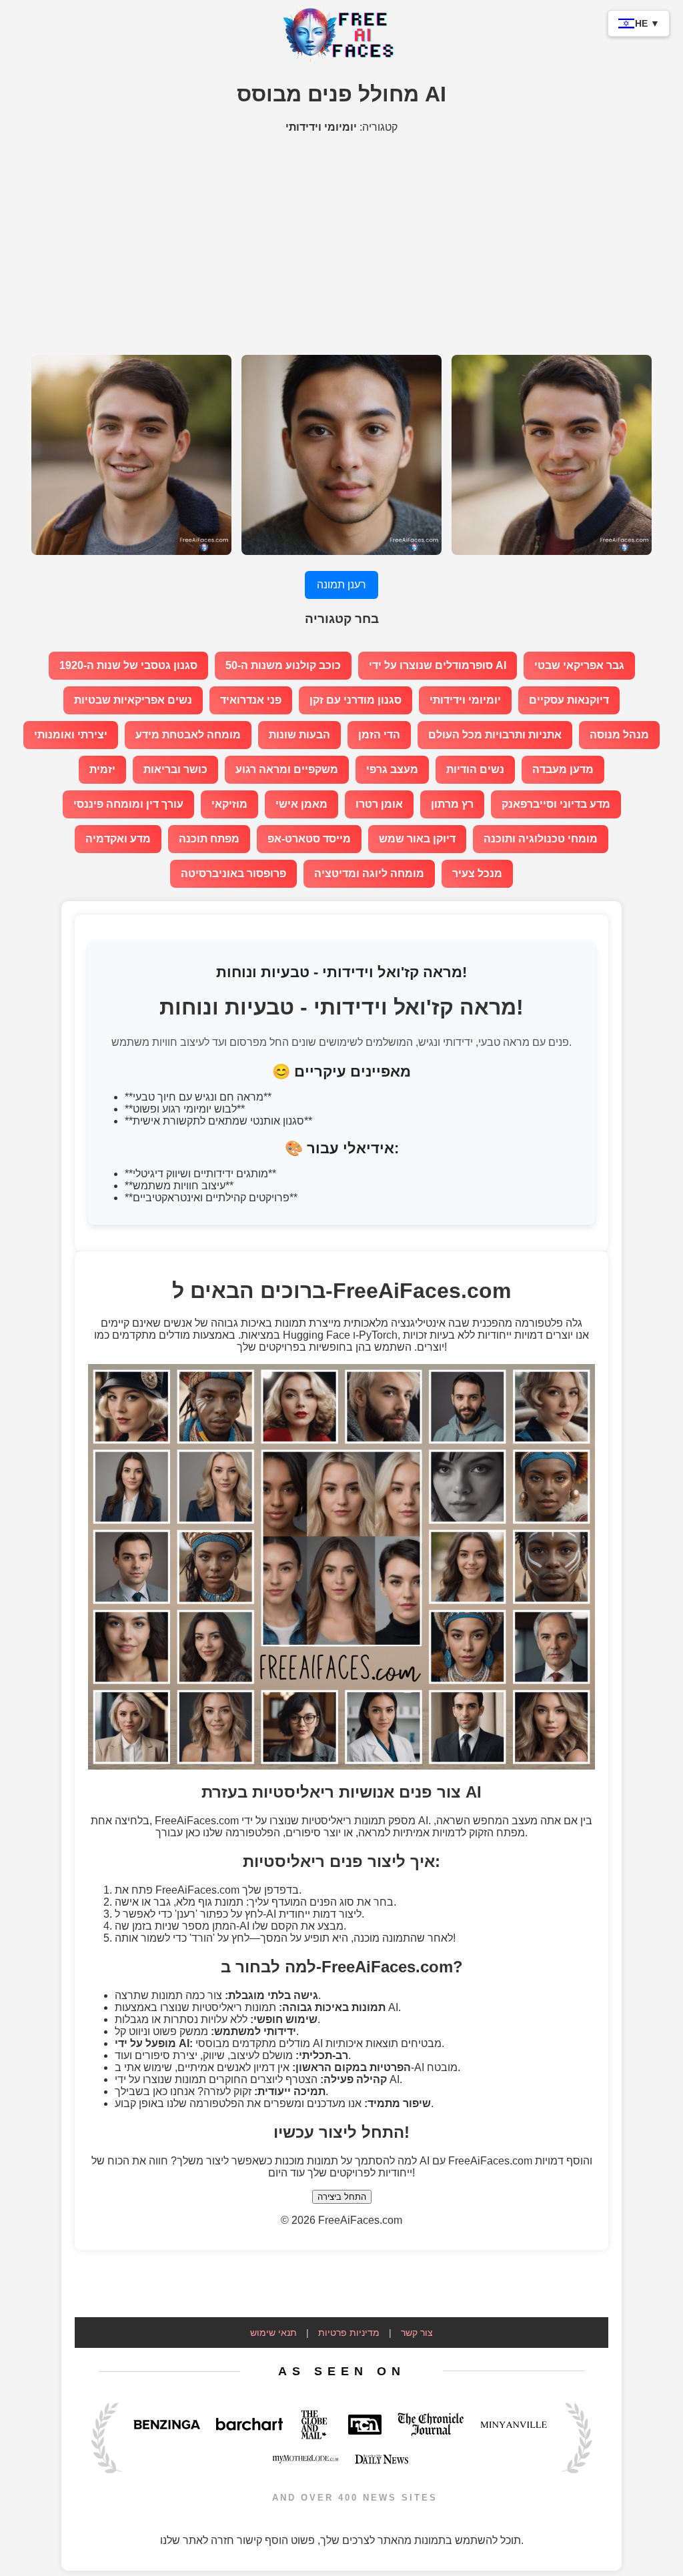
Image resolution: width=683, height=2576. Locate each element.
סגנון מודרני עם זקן (356, 700)
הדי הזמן (379, 735)
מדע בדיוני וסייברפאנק (556, 804)
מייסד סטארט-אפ (309, 839)
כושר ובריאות (175, 769)
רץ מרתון (452, 804)
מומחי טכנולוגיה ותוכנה (541, 839)
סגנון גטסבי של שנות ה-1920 (128, 665)
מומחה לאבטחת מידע (188, 735)
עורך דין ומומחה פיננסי (128, 804)
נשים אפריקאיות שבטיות (133, 700)
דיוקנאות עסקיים (569, 700)
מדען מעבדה (563, 769)
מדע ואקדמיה (118, 839)
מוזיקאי (229, 804)
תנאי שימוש (273, 2333)
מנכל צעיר (477, 873)
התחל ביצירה (342, 2197)
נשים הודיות (475, 769)
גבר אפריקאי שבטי (579, 665)
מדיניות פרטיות (349, 2333)
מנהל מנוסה (619, 735)
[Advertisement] (341, 237)
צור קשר (417, 2333)
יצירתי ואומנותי (71, 735)
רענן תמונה (341, 585)
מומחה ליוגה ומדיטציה (369, 873)
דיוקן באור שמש (417, 839)
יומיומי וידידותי (465, 700)
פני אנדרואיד (251, 700)
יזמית (102, 769)
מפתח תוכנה (209, 839)
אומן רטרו (379, 804)
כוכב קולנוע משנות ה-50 (283, 665)
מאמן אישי (301, 804)
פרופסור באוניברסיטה (233, 873)
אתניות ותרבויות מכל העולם (495, 735)
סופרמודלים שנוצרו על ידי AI (438, 665)
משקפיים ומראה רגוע (287, 769)
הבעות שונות (299, 735)
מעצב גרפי (392, 769)
